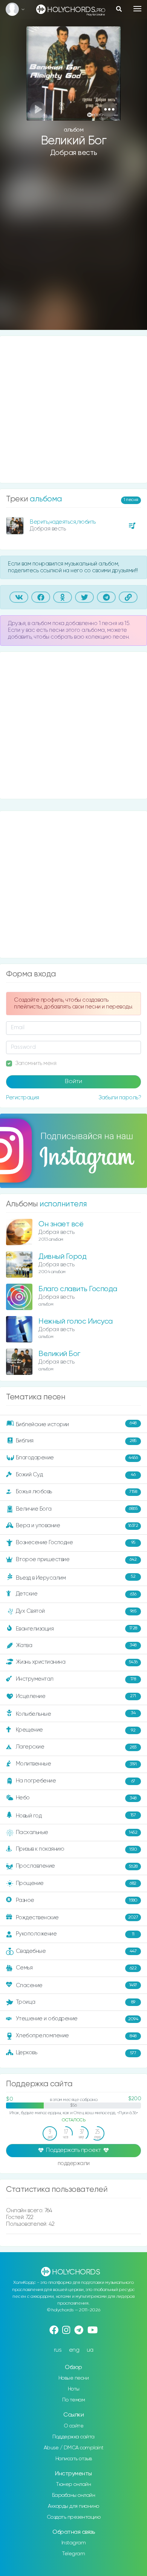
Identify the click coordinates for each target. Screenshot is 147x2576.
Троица (76, 2002)
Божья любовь (77, 1492)
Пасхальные (77, 1832)
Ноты (74, 2389)
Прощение (76, 1883)
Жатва (76, 1645)
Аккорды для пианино (73, 2506)
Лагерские (76, 1747)
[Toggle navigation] (137, 9)
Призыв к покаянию (77, 1849)
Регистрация (23, 1098)
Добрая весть (74, 153)
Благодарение (77, 1458)
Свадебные (76, 1951)
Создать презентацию (74, 2517)
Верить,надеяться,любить (63, 522)
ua (90, 2350)
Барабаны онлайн (74, 2495)
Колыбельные (76, 1714)
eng (74, 2350)
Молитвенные (76, 1764)
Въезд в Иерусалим (76, 1577)
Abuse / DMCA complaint (74, 2448)
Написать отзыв (74, 2459)
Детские (76, 1594)
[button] (109, 109)
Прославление (77, 1866)
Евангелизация (77, 1628)
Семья (76, 1968)
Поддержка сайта (73, 2437)
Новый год (76, 1816)
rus (58, 2350)
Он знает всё (61, 1224)
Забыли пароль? (120, 1098)
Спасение (77, 1985)
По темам (73, 2400)
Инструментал (76, 1679)
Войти (73, 1082)
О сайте (74, 2426)
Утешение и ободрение (77, 2019)
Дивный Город (62, 1257)
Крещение (76, 1730)
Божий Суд (76, 1475)
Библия (76, 1441)
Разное (77, 1900)
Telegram (73, 2554)
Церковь (76, 2053)
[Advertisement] (73, 249)
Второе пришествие (76, 1559)
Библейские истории (76, 1424)
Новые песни (74, 2378)
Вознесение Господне (76, 1542)
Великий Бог (59, 1354)
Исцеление (76, 1696)
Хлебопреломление (76, 2036)
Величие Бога (77, 1509)
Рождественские (77, 1918)
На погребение (76, 1781)
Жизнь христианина (77, 1662)
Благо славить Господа (78, 1289)
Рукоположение (75, 1934)
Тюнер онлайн (73, 2484)
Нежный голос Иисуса (76, 1322)
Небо (76, 1798)
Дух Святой (76, 1611)
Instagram (74, 2543)
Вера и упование (77, 1526)
